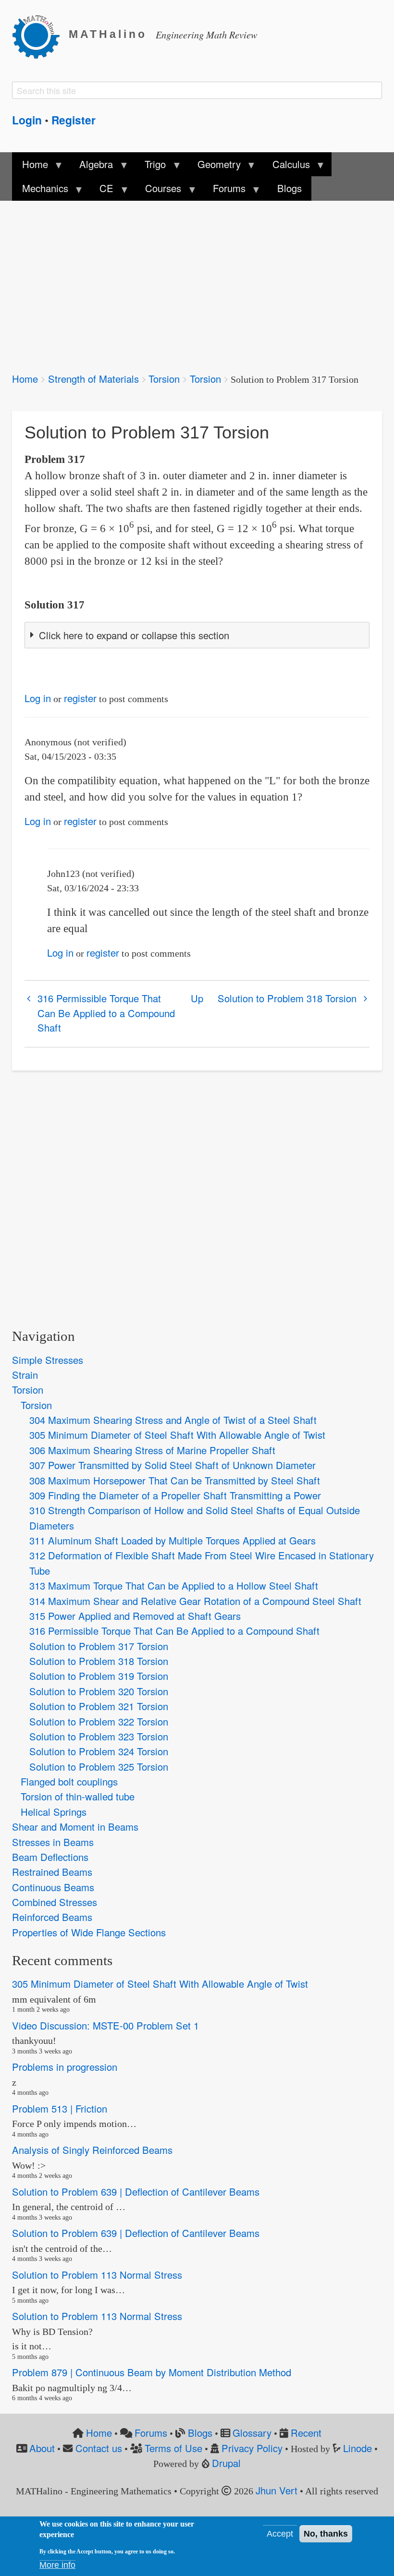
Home (25, 379)
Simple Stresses (48, 1360)
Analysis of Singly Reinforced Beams (92, 2150)
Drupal (226, 2463)
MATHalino (108, 34)
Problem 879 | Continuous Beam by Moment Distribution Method (152, 2372)
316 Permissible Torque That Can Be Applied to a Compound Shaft (106, 1013)
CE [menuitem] (102, 191)
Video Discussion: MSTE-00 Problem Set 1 (105, 2025)
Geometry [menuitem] (214, 167)
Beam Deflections (50, 1857)
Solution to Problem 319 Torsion (99, 1676)
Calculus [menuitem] (286, 167)
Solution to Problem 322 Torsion (99, 1721)
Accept (280, 2534)
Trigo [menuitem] (150, 167)
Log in (38, 698)
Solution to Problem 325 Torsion (99, 1767)
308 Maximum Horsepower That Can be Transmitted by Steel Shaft (175, 1480)
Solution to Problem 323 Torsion (99, 1736)
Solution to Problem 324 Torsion (99, 1751)
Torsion (164, 379)
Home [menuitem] (30, 167)
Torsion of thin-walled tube (78, 1796)
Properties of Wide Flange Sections (89, 1932)
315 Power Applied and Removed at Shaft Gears (135, 1616)
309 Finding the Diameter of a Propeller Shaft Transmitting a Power (175, 1495)
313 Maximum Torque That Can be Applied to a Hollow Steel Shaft (174, 1586)
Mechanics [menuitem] (40, 191)
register (80, 698)
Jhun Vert (277, 2490)
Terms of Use (173, 2448)
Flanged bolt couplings (69, 1781)
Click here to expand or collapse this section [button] (134, 635)
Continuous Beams (53, 1887)
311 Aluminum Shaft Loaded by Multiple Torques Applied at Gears (172, 1540)
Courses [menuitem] (158, 191)
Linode (357, 2448)
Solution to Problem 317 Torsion (99, 1646)
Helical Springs (54, 1812)
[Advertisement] (197, 280)
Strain (25, 1375)
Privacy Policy (252, 2448)
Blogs (200, 2433)
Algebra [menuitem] (91, 167)
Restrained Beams (52, 1872)
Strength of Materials (93, 379)
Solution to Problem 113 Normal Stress (97, 2275)
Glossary (252, 2433)
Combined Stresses (55, 1902)
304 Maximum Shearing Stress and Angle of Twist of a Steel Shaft (173, 1420)
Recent (306, 2433)
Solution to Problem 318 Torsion (287, 998)
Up (197, 998)
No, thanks (326, 2534)
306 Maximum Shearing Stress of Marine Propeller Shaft (152, 1450)
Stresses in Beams (53, 1842)
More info (57, 2565)
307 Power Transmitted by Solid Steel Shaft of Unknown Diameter (172, 1465)
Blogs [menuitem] (289, 188)
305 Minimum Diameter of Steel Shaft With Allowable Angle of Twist (177, 1435)
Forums (151, 2433)
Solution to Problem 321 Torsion (99, 1706)
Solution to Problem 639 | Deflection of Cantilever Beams (136, 2192)
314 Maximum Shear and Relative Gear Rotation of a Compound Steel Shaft (195, 1601)
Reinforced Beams (52, 1917)
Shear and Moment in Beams (75, 1827)
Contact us (99, 2448)
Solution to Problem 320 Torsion (99, 1691)
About (42, 2448)
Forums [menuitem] (224, 191)
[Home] (40, 35)
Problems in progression (65, 2067)
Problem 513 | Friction (60, 2108)
